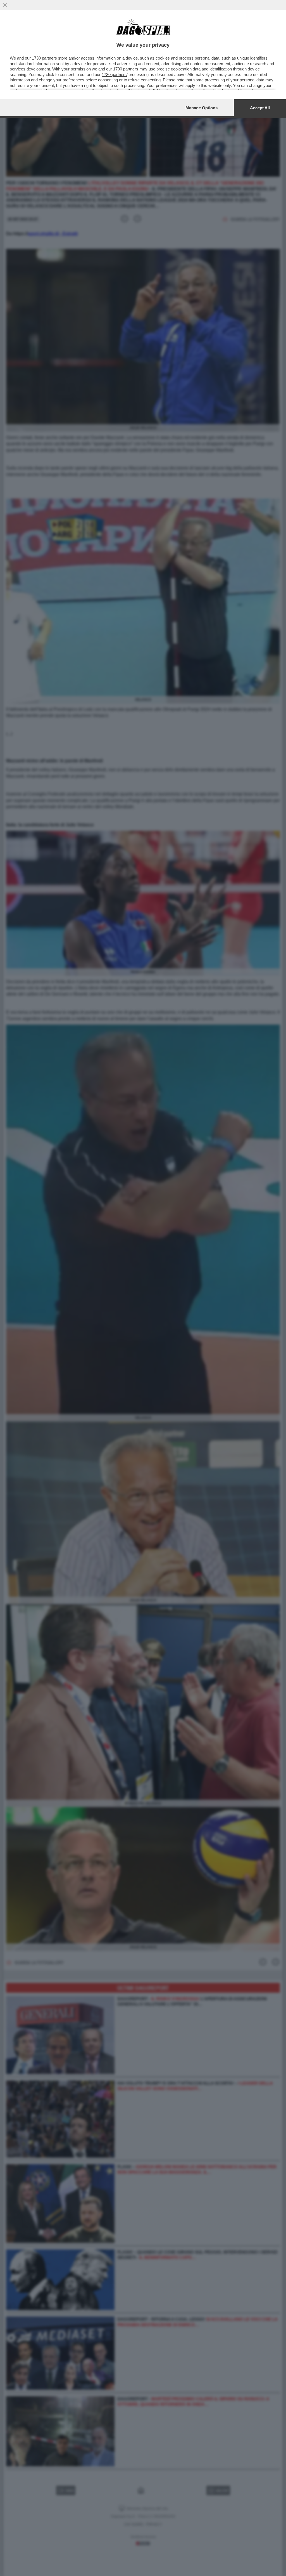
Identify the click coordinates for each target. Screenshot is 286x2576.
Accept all (260, 108)
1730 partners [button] (44, 58)
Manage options (202, 108)
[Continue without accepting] (5, 5)
